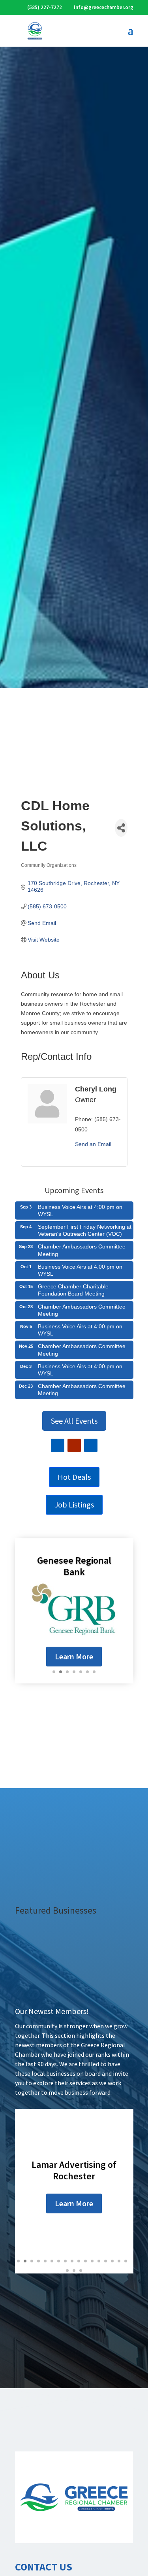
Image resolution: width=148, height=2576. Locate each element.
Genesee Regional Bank (74, 1566)
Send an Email (93, 1144)
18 (67, 2271)
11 (85, 2261)
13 (99, 2261)
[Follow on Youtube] (74, 1445)
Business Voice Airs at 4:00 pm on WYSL (80, 1210)
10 (79, 2261)
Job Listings (74, 1505)
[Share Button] (121, 828)
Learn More (74, 1656)
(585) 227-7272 (45, 7)
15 (112, 2261)
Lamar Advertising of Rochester (74, 2170)
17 (126, 2261)
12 (92, 2261)
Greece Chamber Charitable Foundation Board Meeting (73, 1290)
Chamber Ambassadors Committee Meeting (82, 1250)
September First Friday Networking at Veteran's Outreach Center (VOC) (85, 1230)
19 (74, 2271)
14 (106, 2261)
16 (119, 2261)
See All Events (74, 1421)
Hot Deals (74, 1477)
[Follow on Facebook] (58, 1445)
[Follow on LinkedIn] (91, 1445)
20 (81, 2271)
